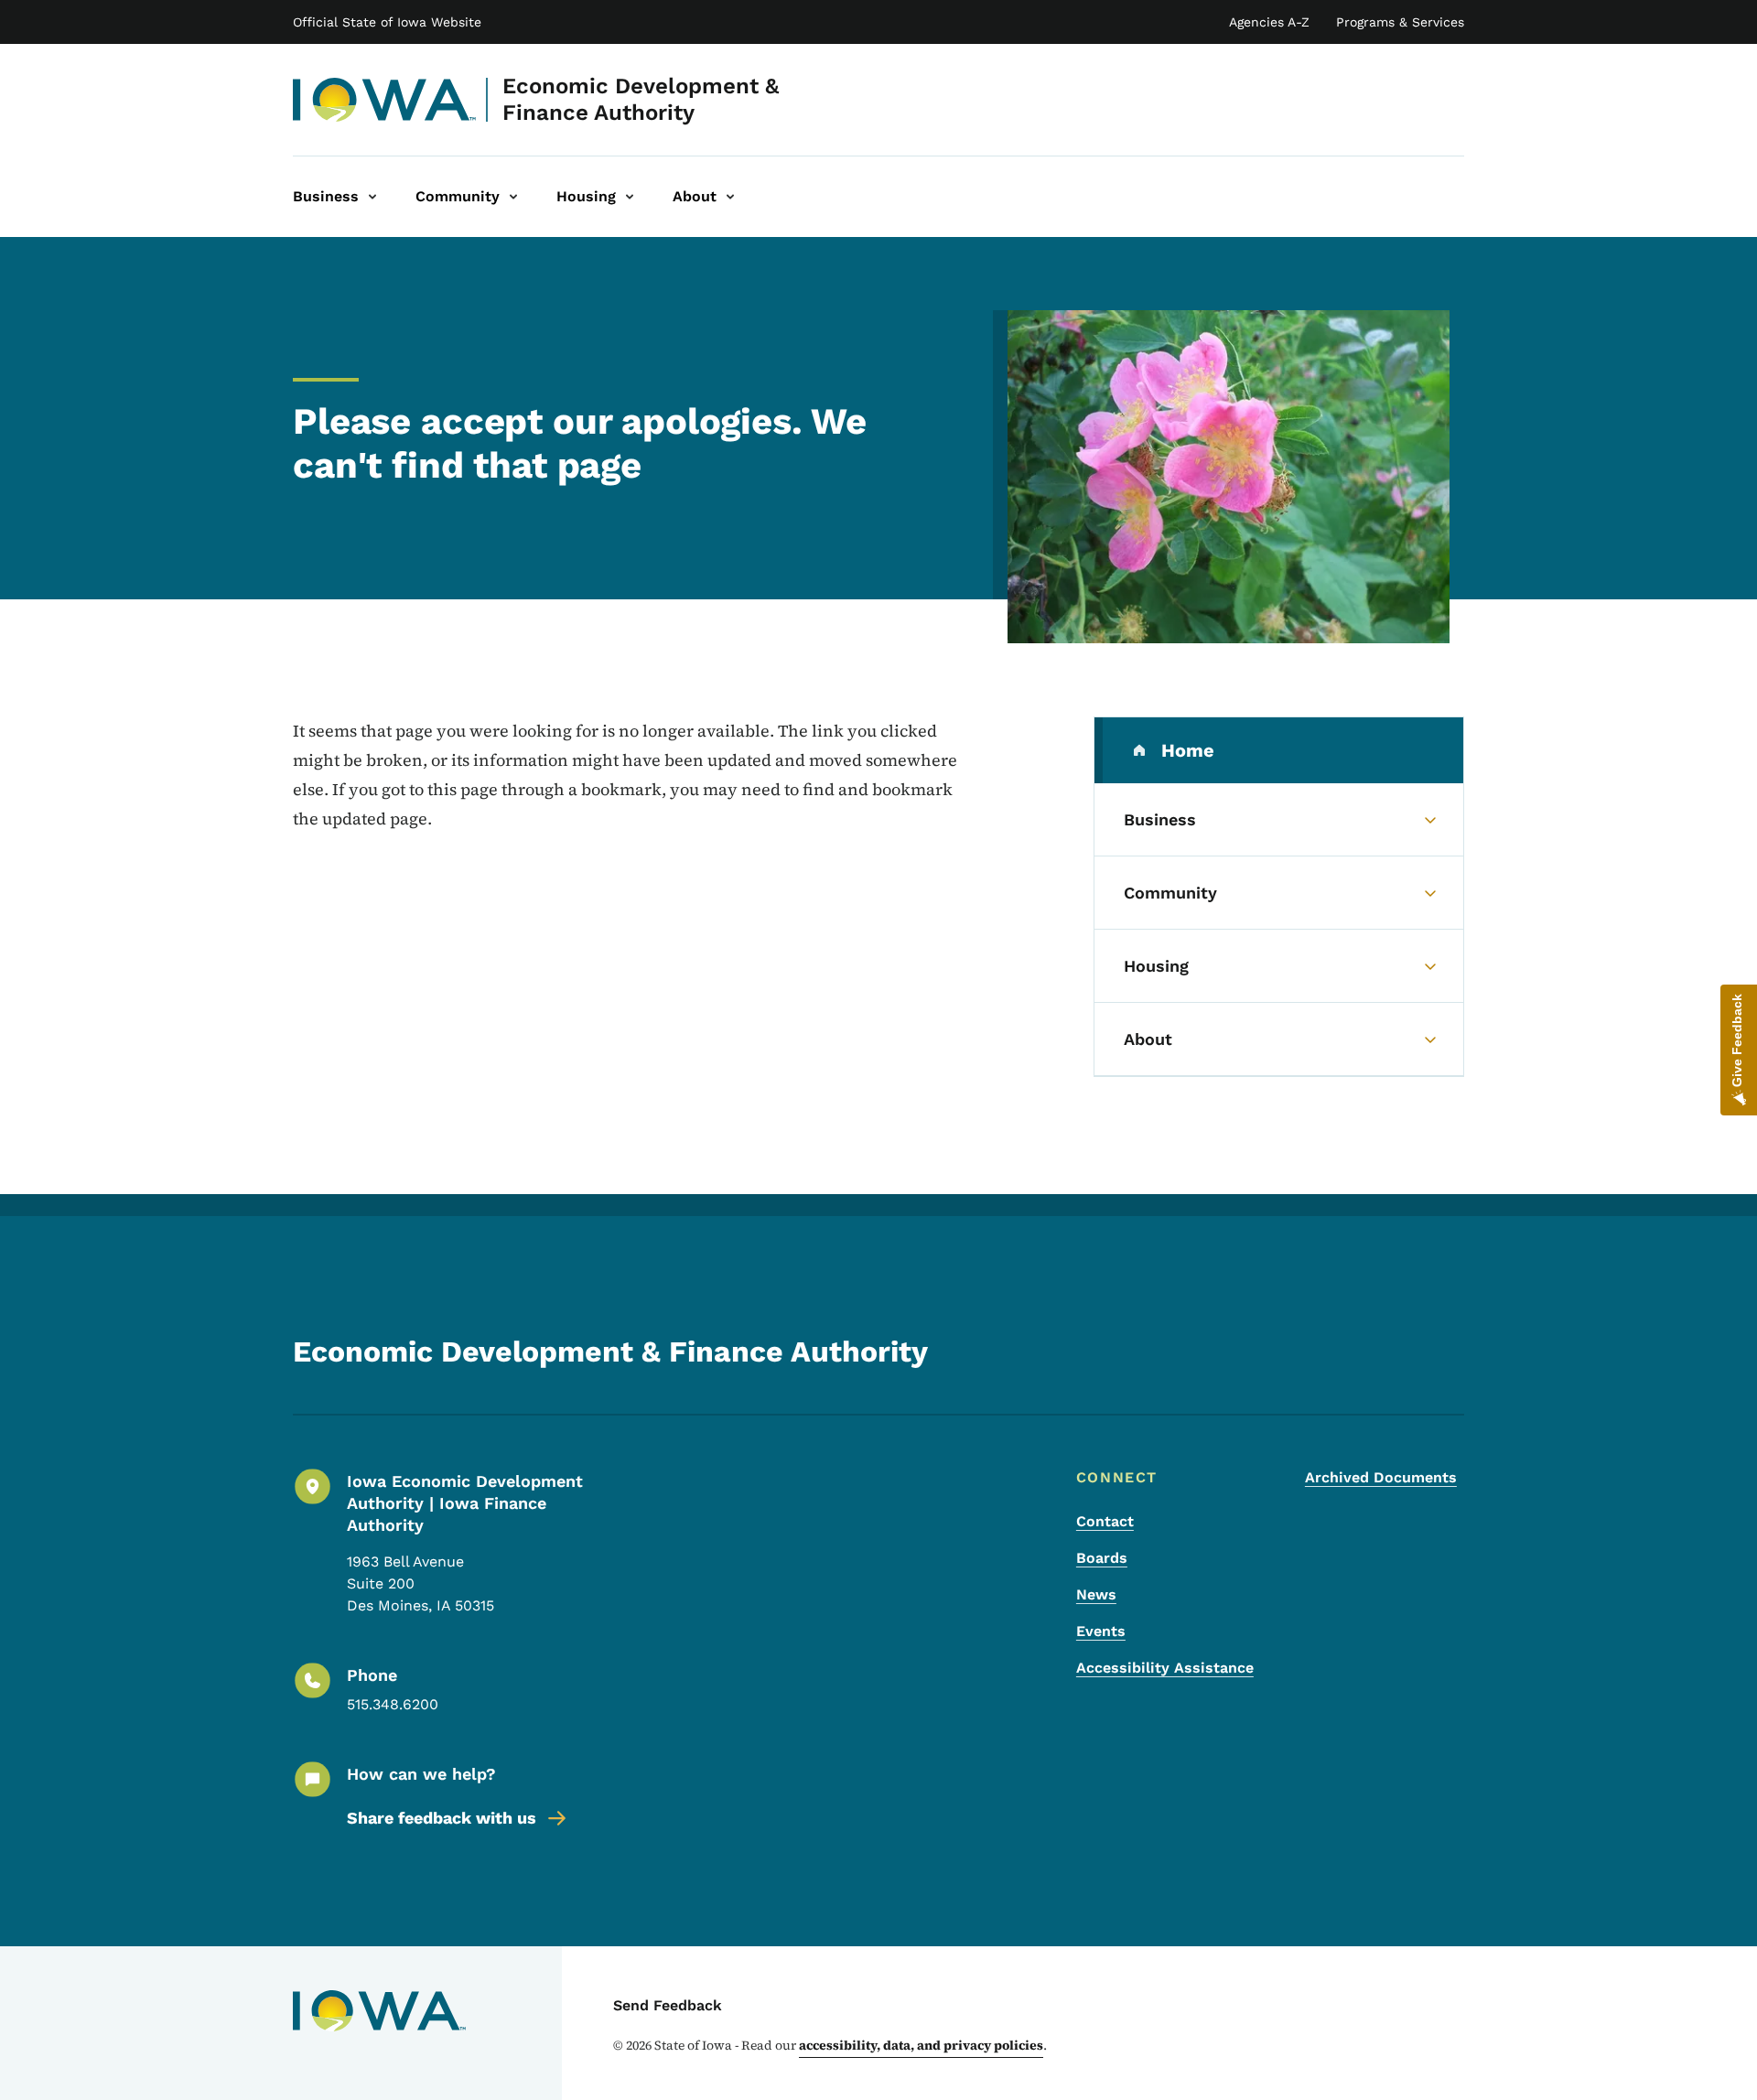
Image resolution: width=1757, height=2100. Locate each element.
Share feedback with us (442, 1818)
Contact (1105, 1521)
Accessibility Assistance (1165, 1668)
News (1096, 1594)
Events (1101, 1631)
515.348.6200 (393, 1704)
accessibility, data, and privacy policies (921, 2045)
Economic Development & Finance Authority (641, 99)
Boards (1102, 1558)
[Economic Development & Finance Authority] (385, 100)
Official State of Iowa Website (387, 22)
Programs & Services (1400, 22)
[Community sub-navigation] (513, 197)
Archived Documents (1381, 1477)
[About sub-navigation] (730, 197)
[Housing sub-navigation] (630, 197)
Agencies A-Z (1269, 22)
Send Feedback (668, 2005)
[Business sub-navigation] (372, 197)
